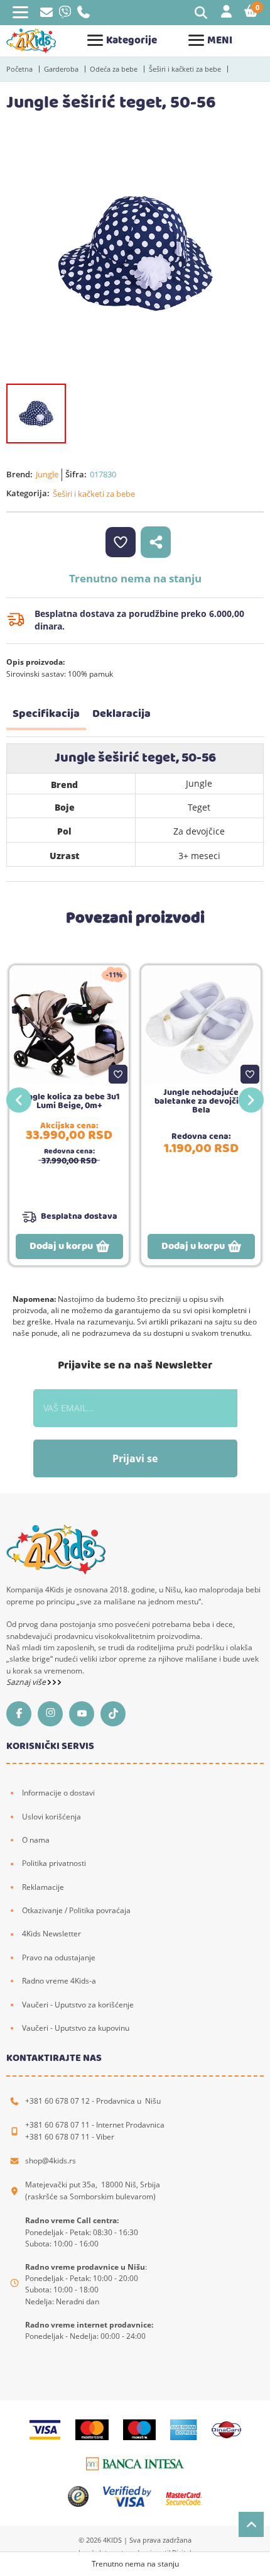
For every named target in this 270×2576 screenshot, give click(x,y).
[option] (135, 253)
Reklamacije (43, 1887)
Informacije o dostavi (58, 1793)
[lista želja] (121, 542)
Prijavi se (135, 1458)
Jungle (47, 474)
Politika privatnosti (54, 1863)
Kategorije (132, 41)
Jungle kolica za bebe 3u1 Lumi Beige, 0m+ (69, 1101)
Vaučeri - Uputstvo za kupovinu (76, 2028)
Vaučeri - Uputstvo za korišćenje (78, 2005)
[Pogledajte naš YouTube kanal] (85, 1714)
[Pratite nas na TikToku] (116, 1714)
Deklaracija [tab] (121, 714)
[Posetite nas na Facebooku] (22, 1714)
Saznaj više (27, 1682)
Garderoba (61, 69)
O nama (36, 1840)
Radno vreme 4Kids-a (59, 1981)
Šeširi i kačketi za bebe (185, 69)
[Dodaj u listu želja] (118, 1074)
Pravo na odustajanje (59, 1957)
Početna (19, 69)
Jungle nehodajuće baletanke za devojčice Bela (201, 1101)
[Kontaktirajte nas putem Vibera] (65, 15)
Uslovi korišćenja (51, 1817)
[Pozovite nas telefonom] (84, 15)
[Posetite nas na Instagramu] (53, 1714)
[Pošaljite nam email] (46, 14)
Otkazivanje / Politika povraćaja (76, 1910)
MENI (220, 41)
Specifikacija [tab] (46, 714)
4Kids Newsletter (51, 1934)
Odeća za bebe (114, 69)
